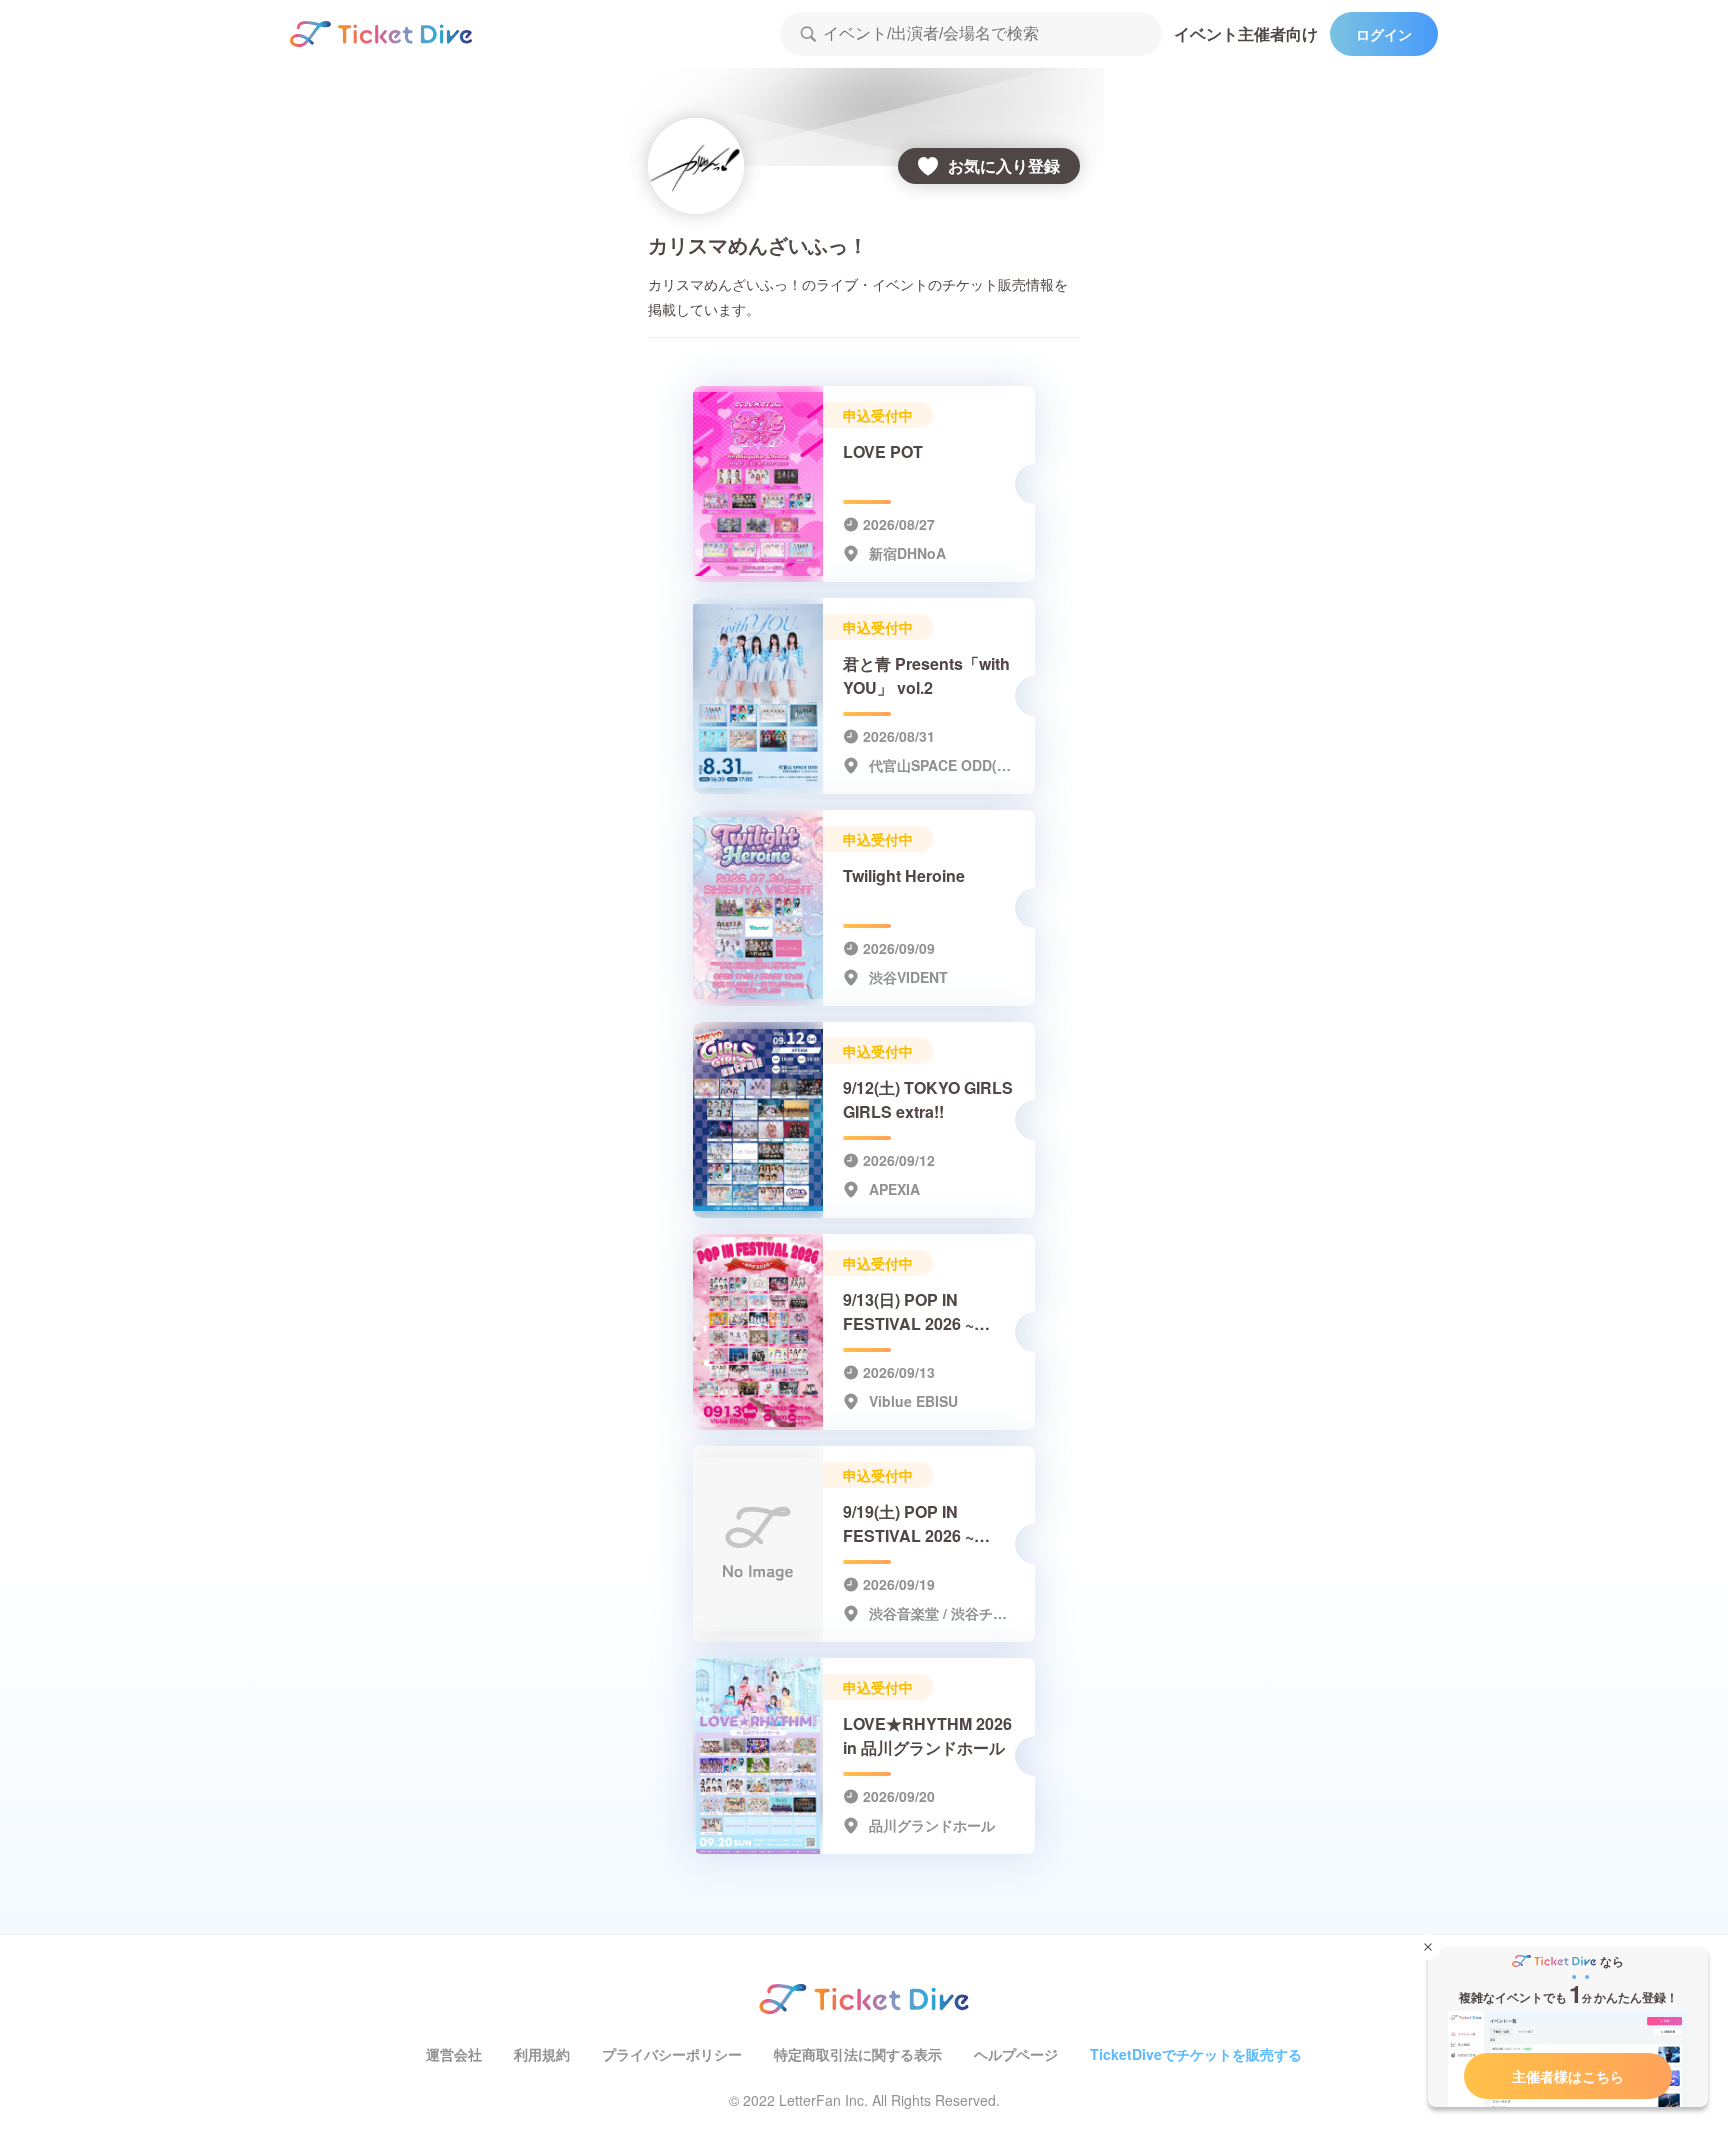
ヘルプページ (1016, 2054)
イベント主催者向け (1246, 33)
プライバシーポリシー (672, 2054)
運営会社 (454, 2054)
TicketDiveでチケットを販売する (1196, 2054)
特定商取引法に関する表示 (858, 2054)
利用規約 (542, 2054)
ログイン (1384, 34)
